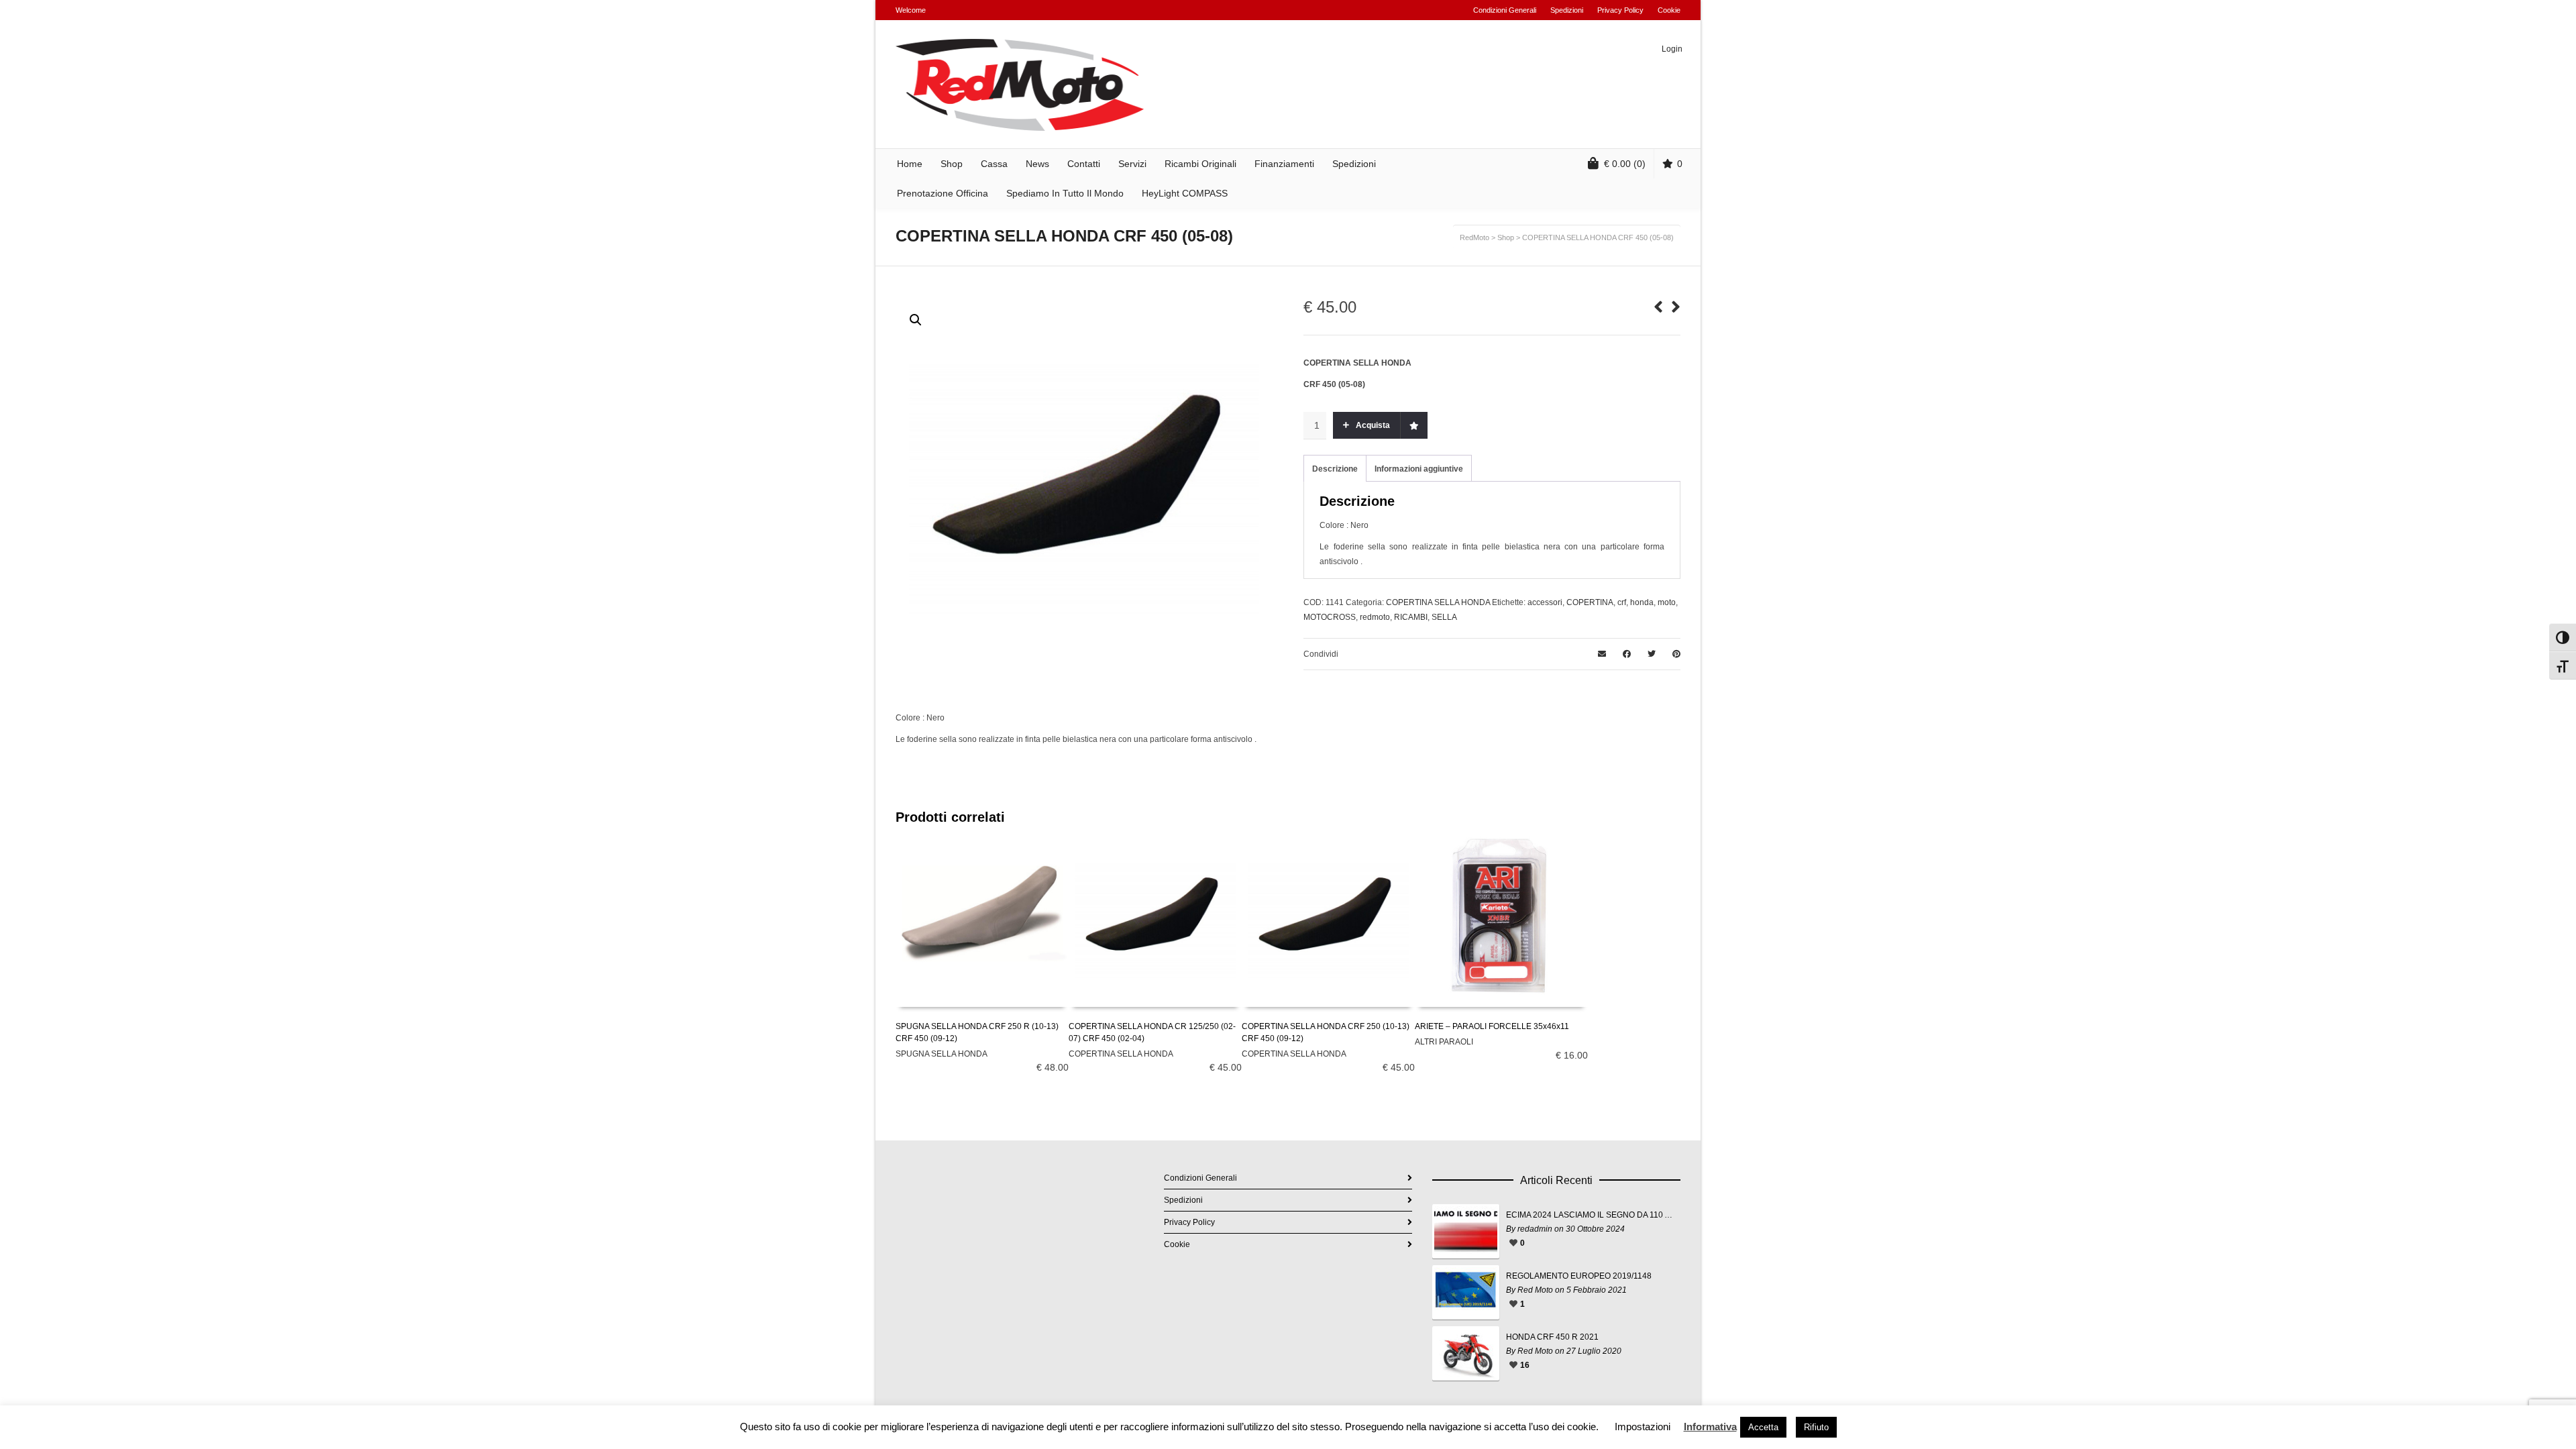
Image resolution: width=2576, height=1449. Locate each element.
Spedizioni (1567, 10)
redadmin (1535, 1229)
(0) (1625, 164)
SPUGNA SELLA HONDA (942, 1054)
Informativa (1710, 1427)
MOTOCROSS (1330, 617)
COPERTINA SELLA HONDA (1438, 602)
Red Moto (1535, 1290)
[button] (916, 320)
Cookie (1669, 10)
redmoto (1375, 617)
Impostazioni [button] (1643, 1427)
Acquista (1373, 425)
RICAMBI (1411, 617)
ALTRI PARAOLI (1444, 1042)
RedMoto (1474, 237)
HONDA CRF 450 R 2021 (1552, 1337)
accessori (1545, 602)
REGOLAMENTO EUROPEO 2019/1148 (1579, 1276)
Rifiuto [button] (1816, 1427)
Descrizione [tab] (1335, 469)
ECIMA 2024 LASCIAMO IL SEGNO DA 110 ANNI (1590, 1215)
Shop (1506, 237)
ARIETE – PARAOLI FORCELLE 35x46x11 (1492, 1026)
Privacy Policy (1620, 10)
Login (1672, 49)
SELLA (1444, 617)
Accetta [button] (1763, 1427)
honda (1642, 602)
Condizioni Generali (1505, 10)
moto (1667, 602)
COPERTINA (1590, 602)
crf (1622, 602)
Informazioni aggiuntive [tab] (1419, 469)
